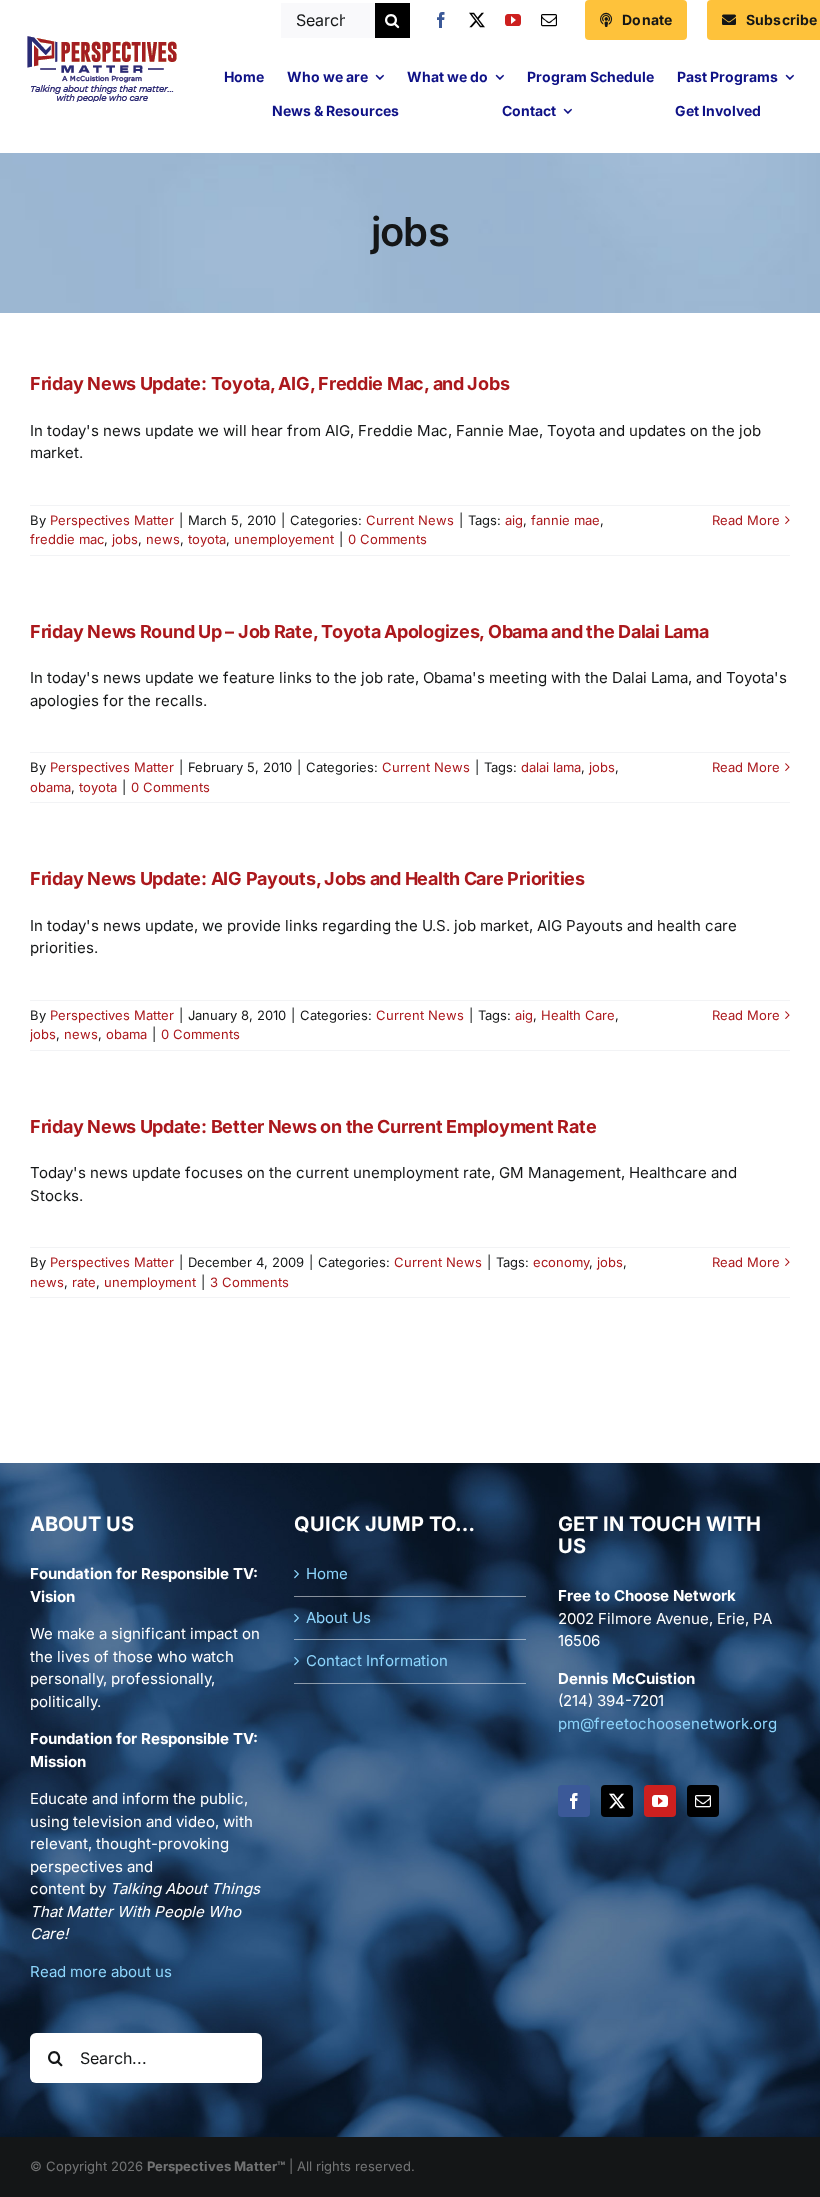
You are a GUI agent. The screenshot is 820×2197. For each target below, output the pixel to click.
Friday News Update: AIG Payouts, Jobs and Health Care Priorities (307, 878)
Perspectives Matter (112, 520)
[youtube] (513, 20)
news (163, 539)
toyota (207, 539)
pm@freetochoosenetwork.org (667, 1723)
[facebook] (441, 20)
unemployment (150, 1282)
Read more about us (101, 1971)
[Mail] (703, 1801)
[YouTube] (660, 1801)
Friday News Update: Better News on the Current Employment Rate (313, 1126)
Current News (410, 520)
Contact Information (377, 1660)
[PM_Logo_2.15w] (101, 40)
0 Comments (387, 539)
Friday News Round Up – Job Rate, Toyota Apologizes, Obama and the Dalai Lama (369, 631)
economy (561, 1262)
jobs (125, 539)
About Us (338, 1617)
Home (327, 1573)
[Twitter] (617, 1801)
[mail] (549, 20)
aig (514, 520)
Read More (746, 520)
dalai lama (551, 767)
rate (84, 1282)
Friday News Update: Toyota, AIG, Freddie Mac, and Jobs (269, 383)
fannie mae (565, 520)
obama (50, 787)
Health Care (578, 1015)
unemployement (284, 539)
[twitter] (477, 20)
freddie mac (67, 539)
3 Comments (249, 1282)
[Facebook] (574, 1801)
